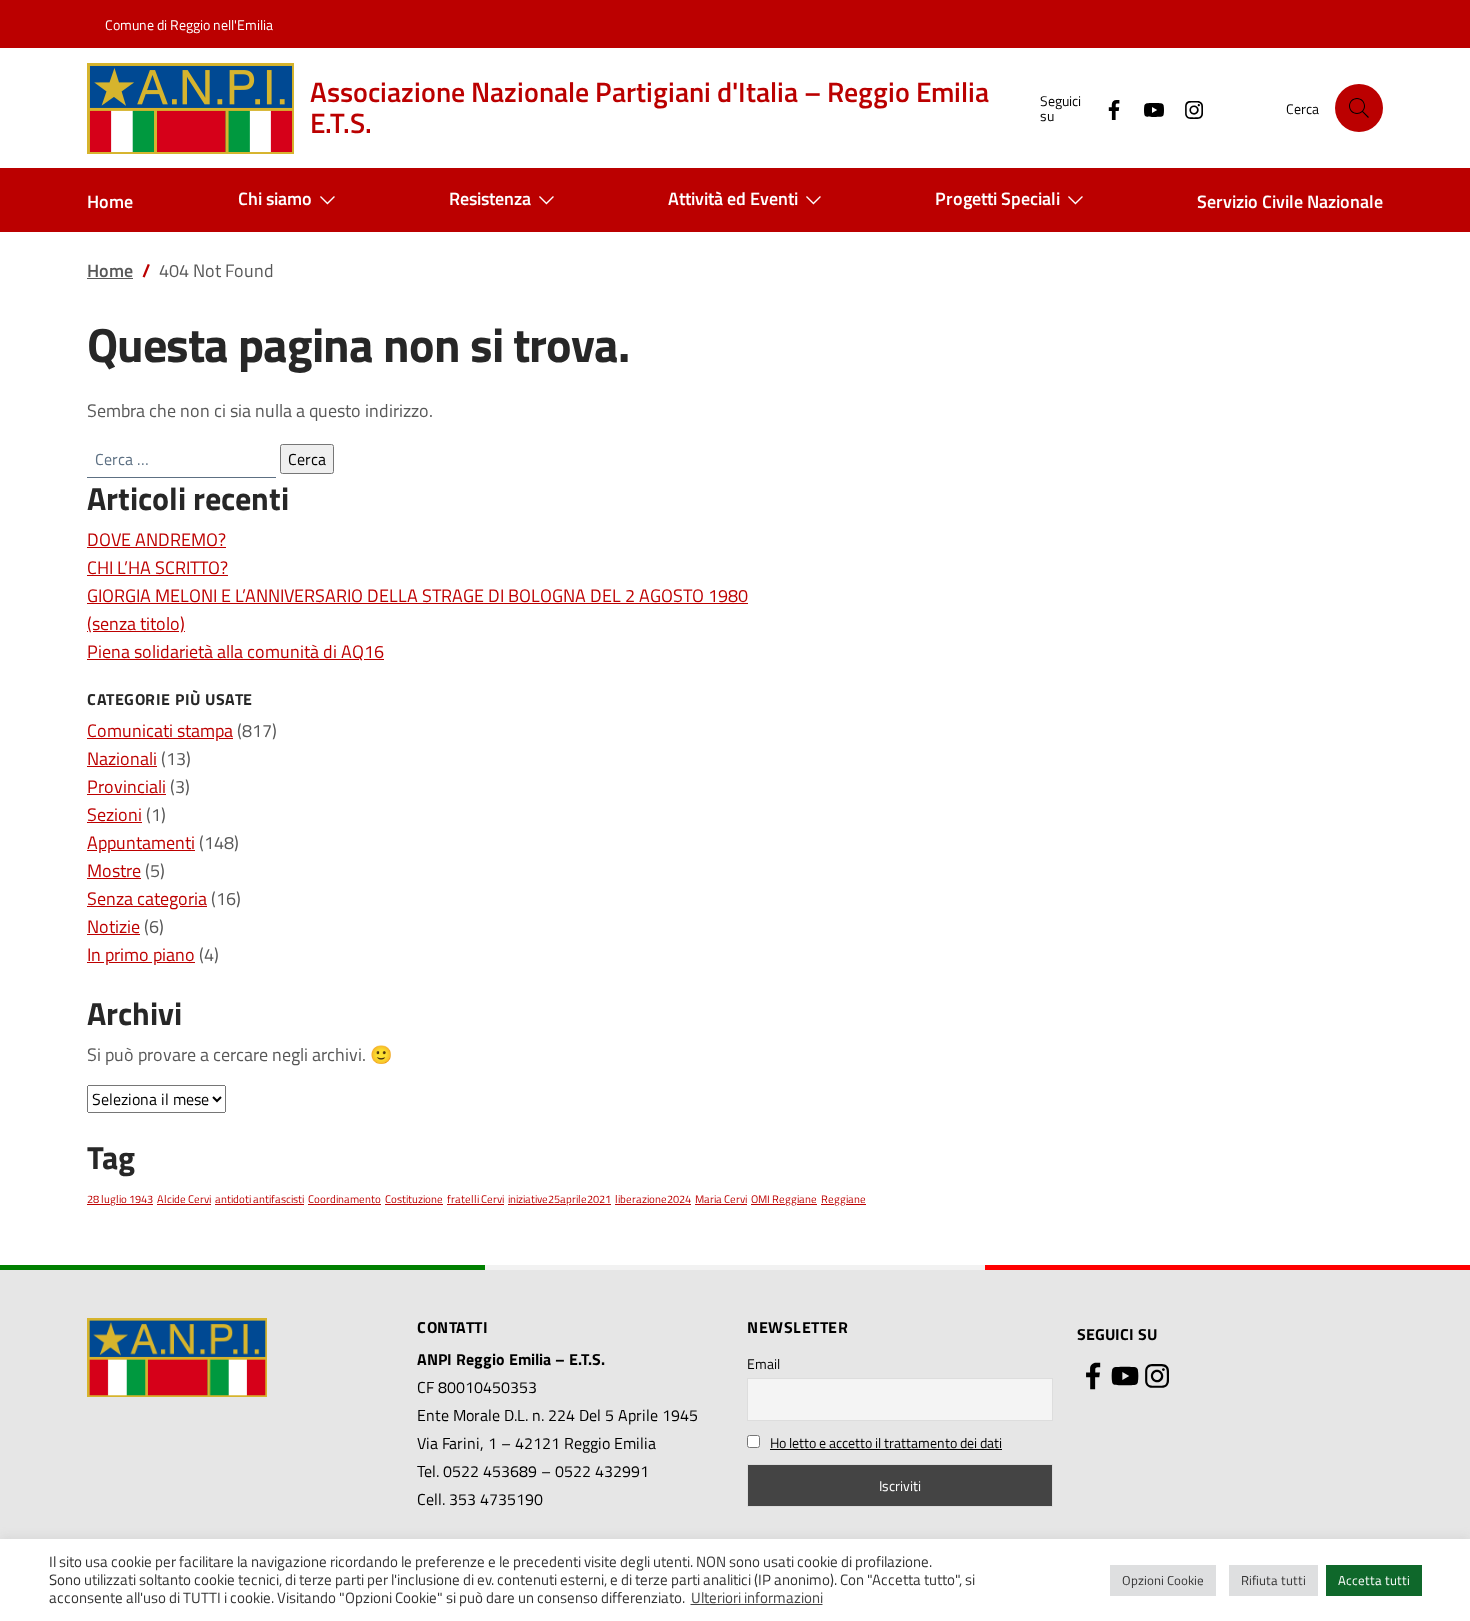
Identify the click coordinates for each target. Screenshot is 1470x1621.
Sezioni (114, 814)
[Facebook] (1106, 107)
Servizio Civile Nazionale (1290, 201)
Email (763, 1363)
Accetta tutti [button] (1374, 1580)
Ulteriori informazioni (757, 1598)
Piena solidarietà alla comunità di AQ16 (235, 651)
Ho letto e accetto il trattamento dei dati (886, 1442)
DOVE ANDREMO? (156, 539)
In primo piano (141, 954)
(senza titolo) (136, 623)
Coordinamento (344, 1199)
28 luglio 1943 (120, 1199)
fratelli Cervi (475, 1199)
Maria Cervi (721, 1199)
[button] (1359, 108)
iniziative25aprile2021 (559, 1199)
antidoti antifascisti (259, 1199)
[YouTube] (1146, 107)
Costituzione (414, 1199)
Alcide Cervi (184, 1199)
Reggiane (843, 1199)
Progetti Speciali (997, 198)
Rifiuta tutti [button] (1273, 1580)
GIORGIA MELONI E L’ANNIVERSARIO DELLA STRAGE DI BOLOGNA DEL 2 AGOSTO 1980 (417, 595)
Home (110, 201)
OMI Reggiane (784, 1199)
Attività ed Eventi (733, 198)
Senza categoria (147, 898)
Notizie (113, 926)
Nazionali (122, 758)
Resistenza (490, 198)
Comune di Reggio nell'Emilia (189, 24)
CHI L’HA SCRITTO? (157, 567)
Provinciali (126, 786)
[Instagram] (1186, 107)
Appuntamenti (141, 842)
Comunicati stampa (160, 730)
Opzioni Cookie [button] (1163, 1580)
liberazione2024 (653, 1199)
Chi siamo (275, 198)
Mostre (114, 870)
